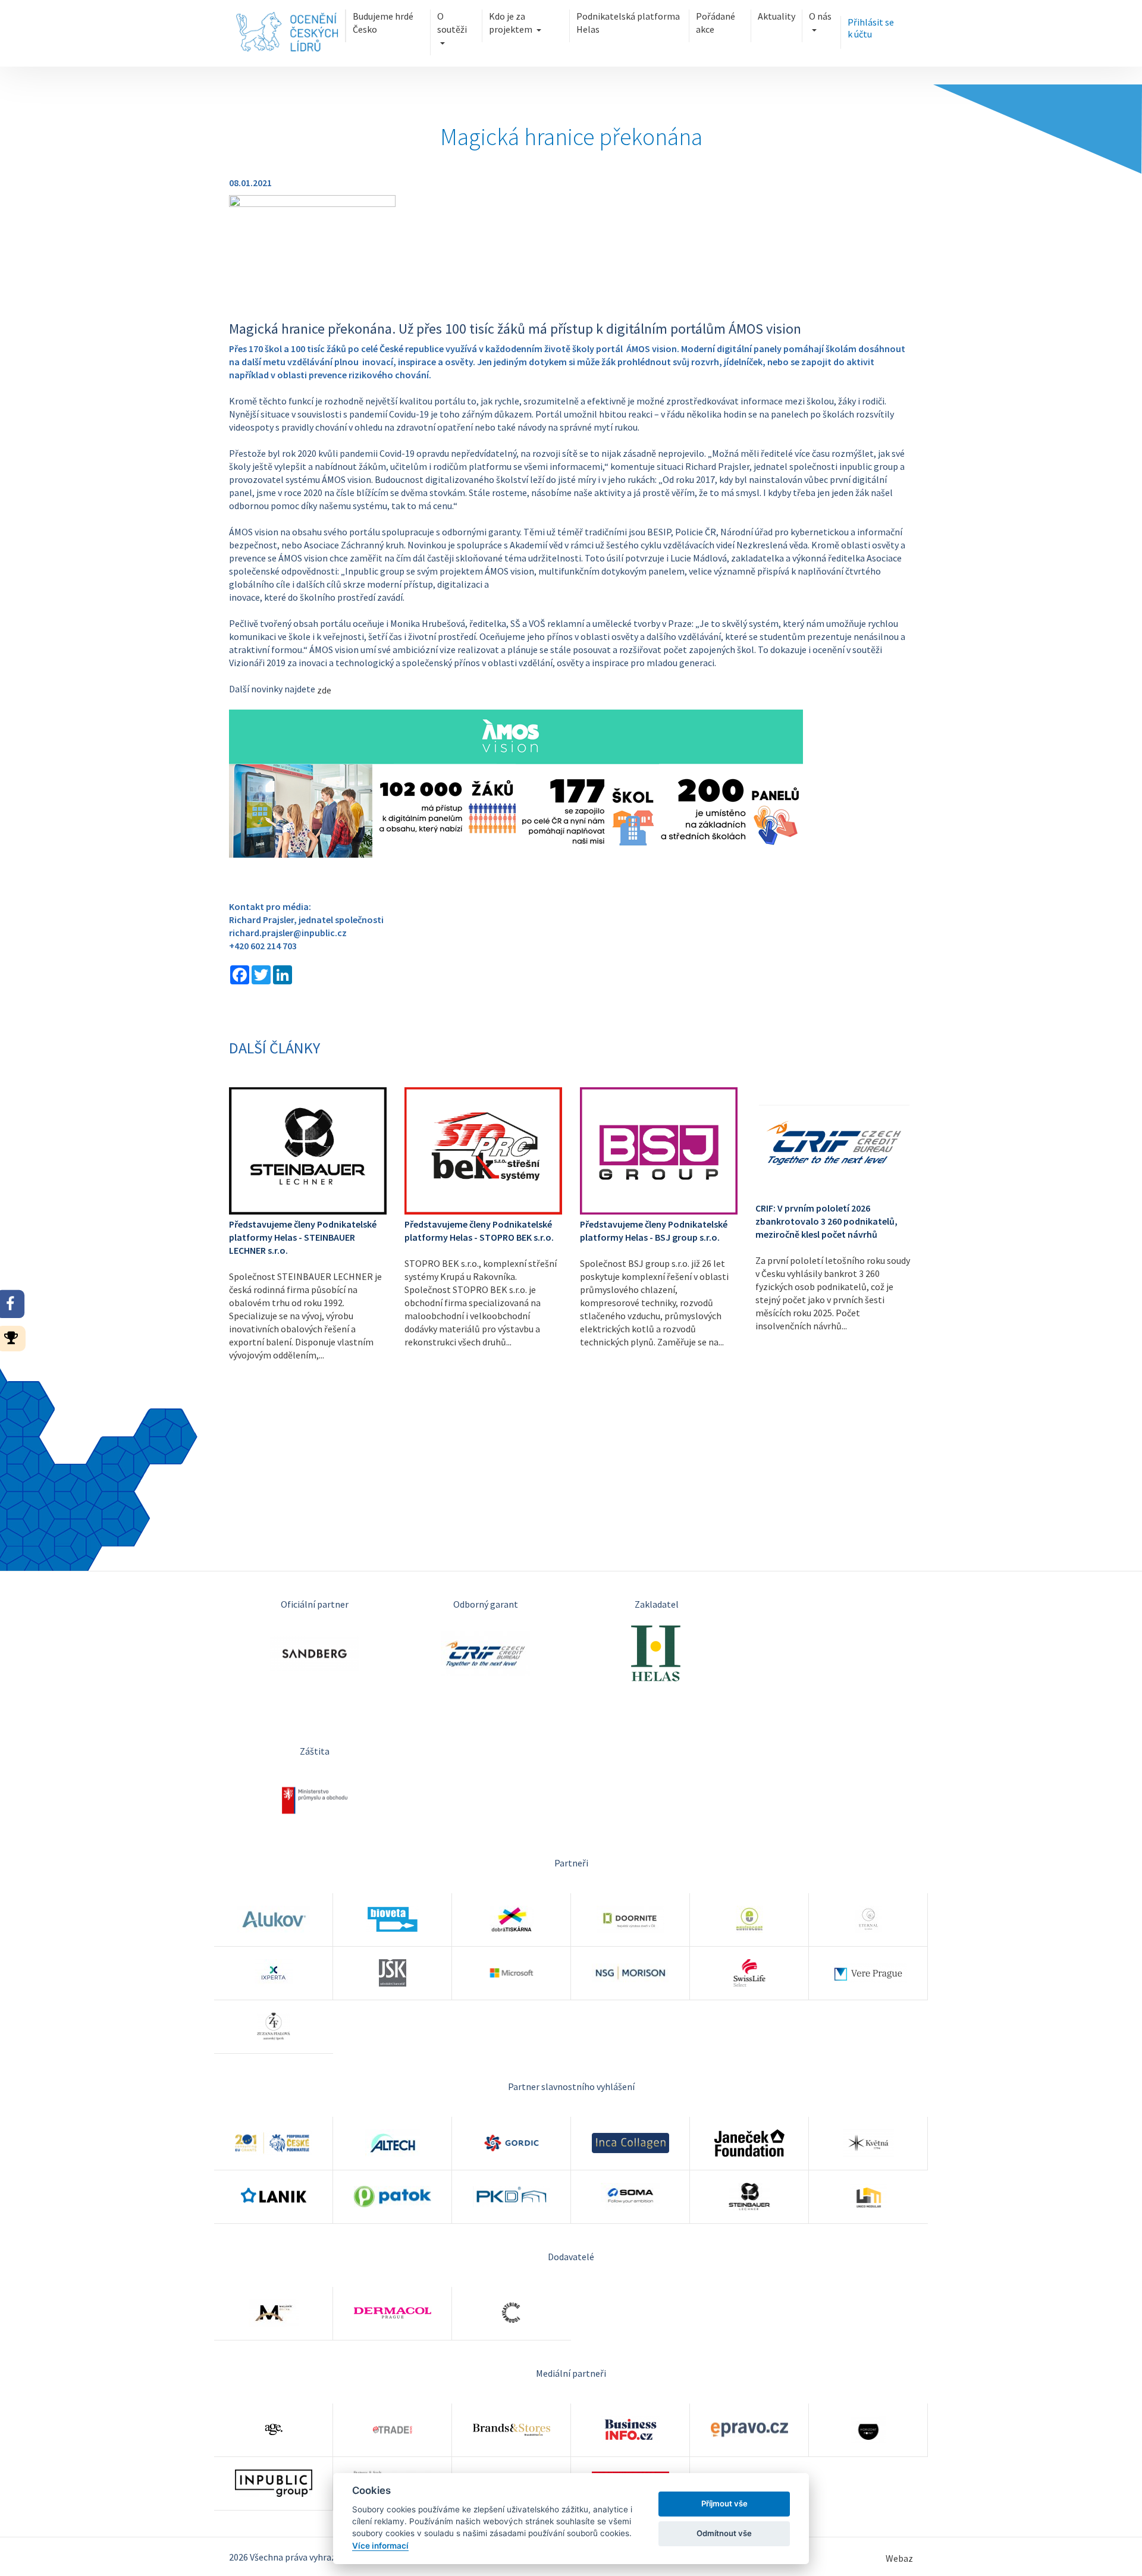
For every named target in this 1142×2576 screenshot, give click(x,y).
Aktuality (777, 16)
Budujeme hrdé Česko (383, 23)
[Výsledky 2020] (15, 1337)
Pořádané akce (716, 23)
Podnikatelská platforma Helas (628, 23)
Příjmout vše (724, 2503)
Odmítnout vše (724, 2533)
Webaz (899, 2558)
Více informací (380, 2546)
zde (324, 690)
